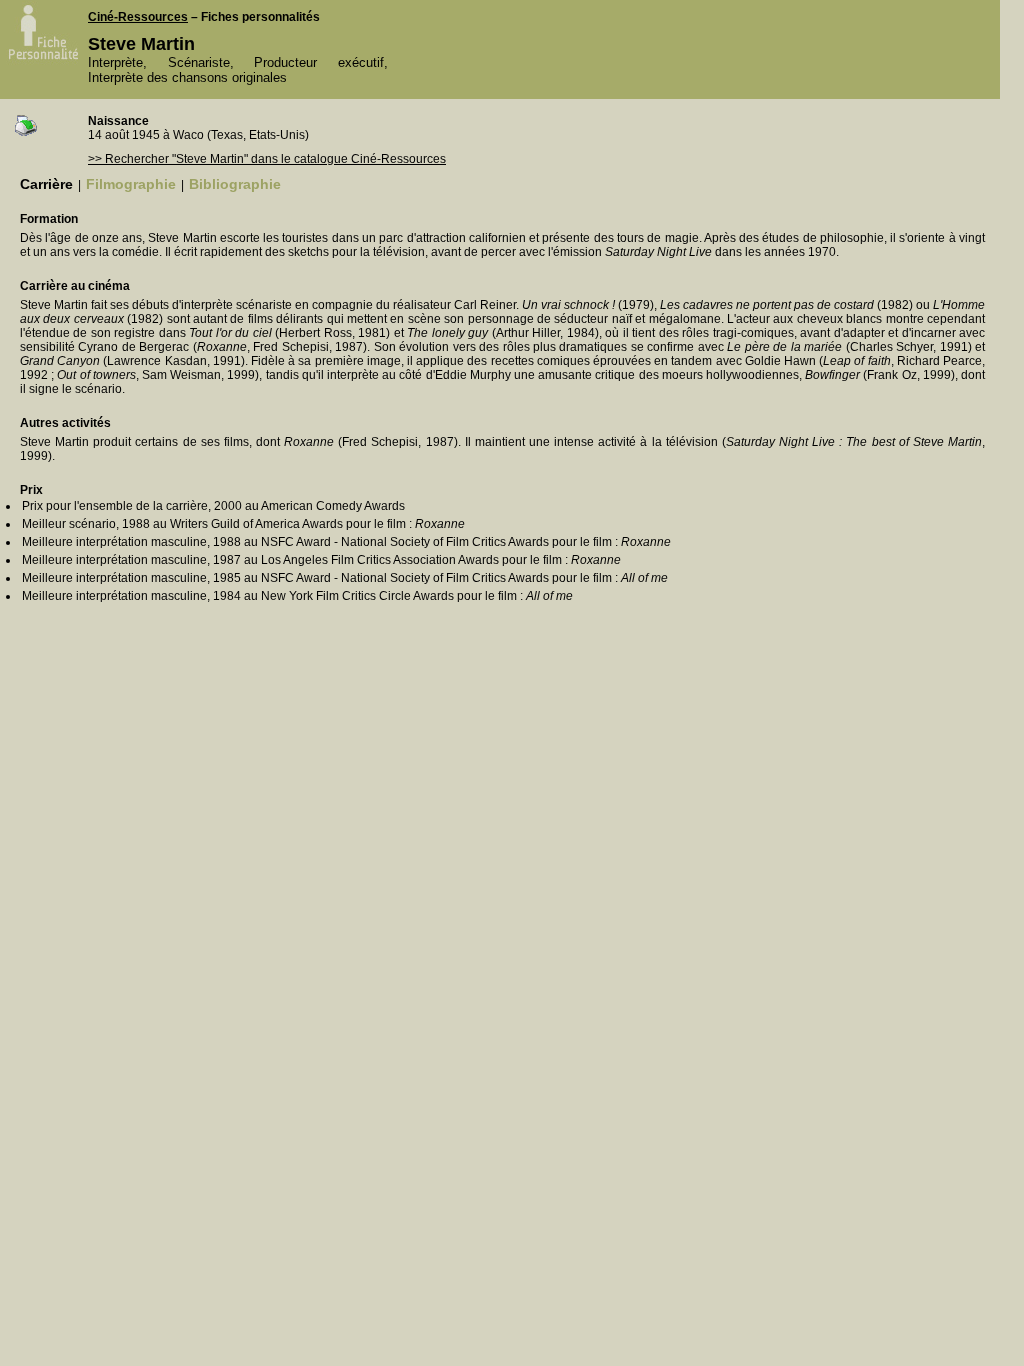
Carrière (46, 184)
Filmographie (131, 184)
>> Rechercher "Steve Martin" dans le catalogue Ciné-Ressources (267, 159)
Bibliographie (235, 184)
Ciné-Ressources (138, 17)
